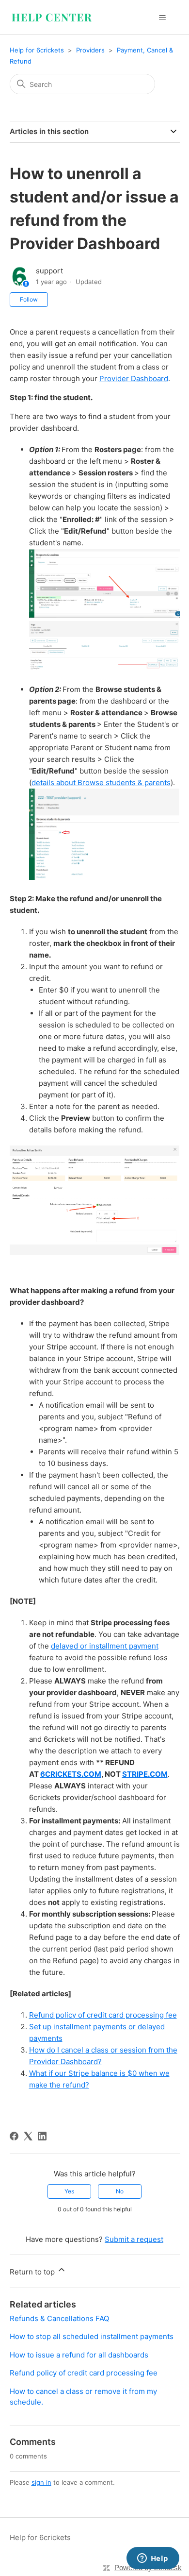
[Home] (52, 17)
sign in (41, 2482)
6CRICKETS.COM (71, 1774)
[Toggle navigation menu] (163, 17)
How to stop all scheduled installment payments (92, 2336)
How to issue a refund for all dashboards (79, 2355)
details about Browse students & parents (101, 783)
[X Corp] (28, 2136)
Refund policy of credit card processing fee (103, 2015)
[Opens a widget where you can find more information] (153, 2559)
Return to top (33, 2272)
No (120, 2191)
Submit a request (134, 2239)
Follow (29, 299)
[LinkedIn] (42, 2136)
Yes (69, 2191)
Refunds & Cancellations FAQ (59, 2318)
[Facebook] (14, 2136)
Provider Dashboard (134, 379)
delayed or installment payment (105, 1646)
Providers (90, 50)
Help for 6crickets (37, 50)
